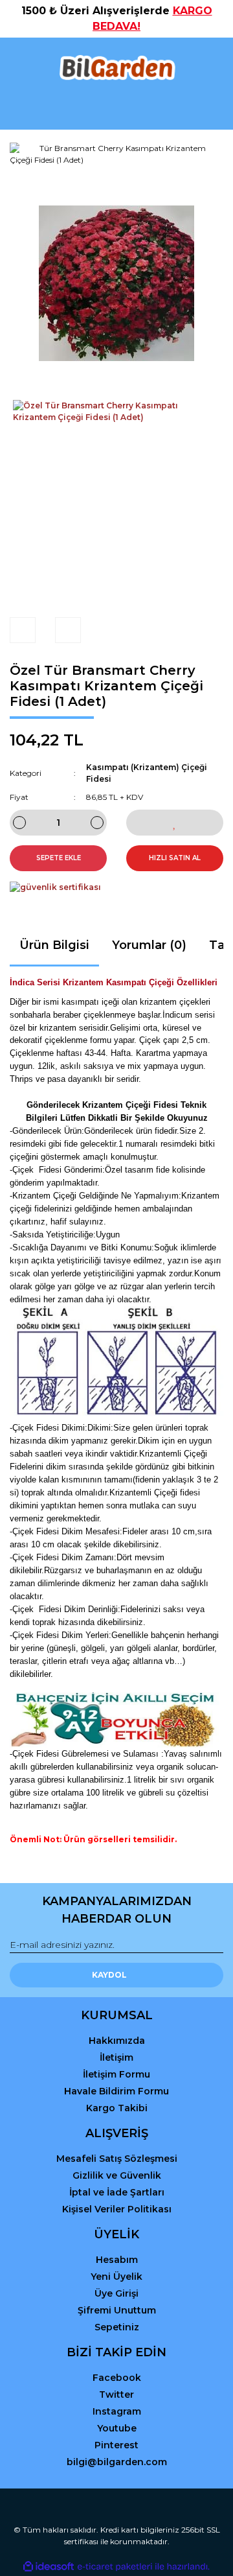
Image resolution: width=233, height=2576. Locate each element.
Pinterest (116, 2445)
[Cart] (208, 107)
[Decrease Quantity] (19, 823)
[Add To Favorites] (175, 823)
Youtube (117, 2428)
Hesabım (117, 2260)
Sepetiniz (117, 2327)
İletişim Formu (116, 2074)
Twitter (116, 2395)
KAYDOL (109, 1975)
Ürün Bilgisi (54, 945)
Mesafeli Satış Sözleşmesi (117, 2159)
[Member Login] (116, 107)
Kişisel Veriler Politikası (117, 2209)
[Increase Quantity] (97, 823)
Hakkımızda (117, 2041)
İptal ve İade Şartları (117, 2192)
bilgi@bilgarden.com (117, 2462)
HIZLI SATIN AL (175, 858)
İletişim (116, 2057)
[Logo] (116, 68)
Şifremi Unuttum (117, 2310)
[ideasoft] (49, 2567)
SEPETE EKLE (59, 858)
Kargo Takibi (117, 2108)
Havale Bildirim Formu (116, 2091)
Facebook (117, 2378)
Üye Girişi (116, 2293)
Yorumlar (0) (149, 945)
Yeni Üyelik (116, 2277)
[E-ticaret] (115, 2567)
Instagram (117, 2411)
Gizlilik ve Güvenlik (117, 2175)
